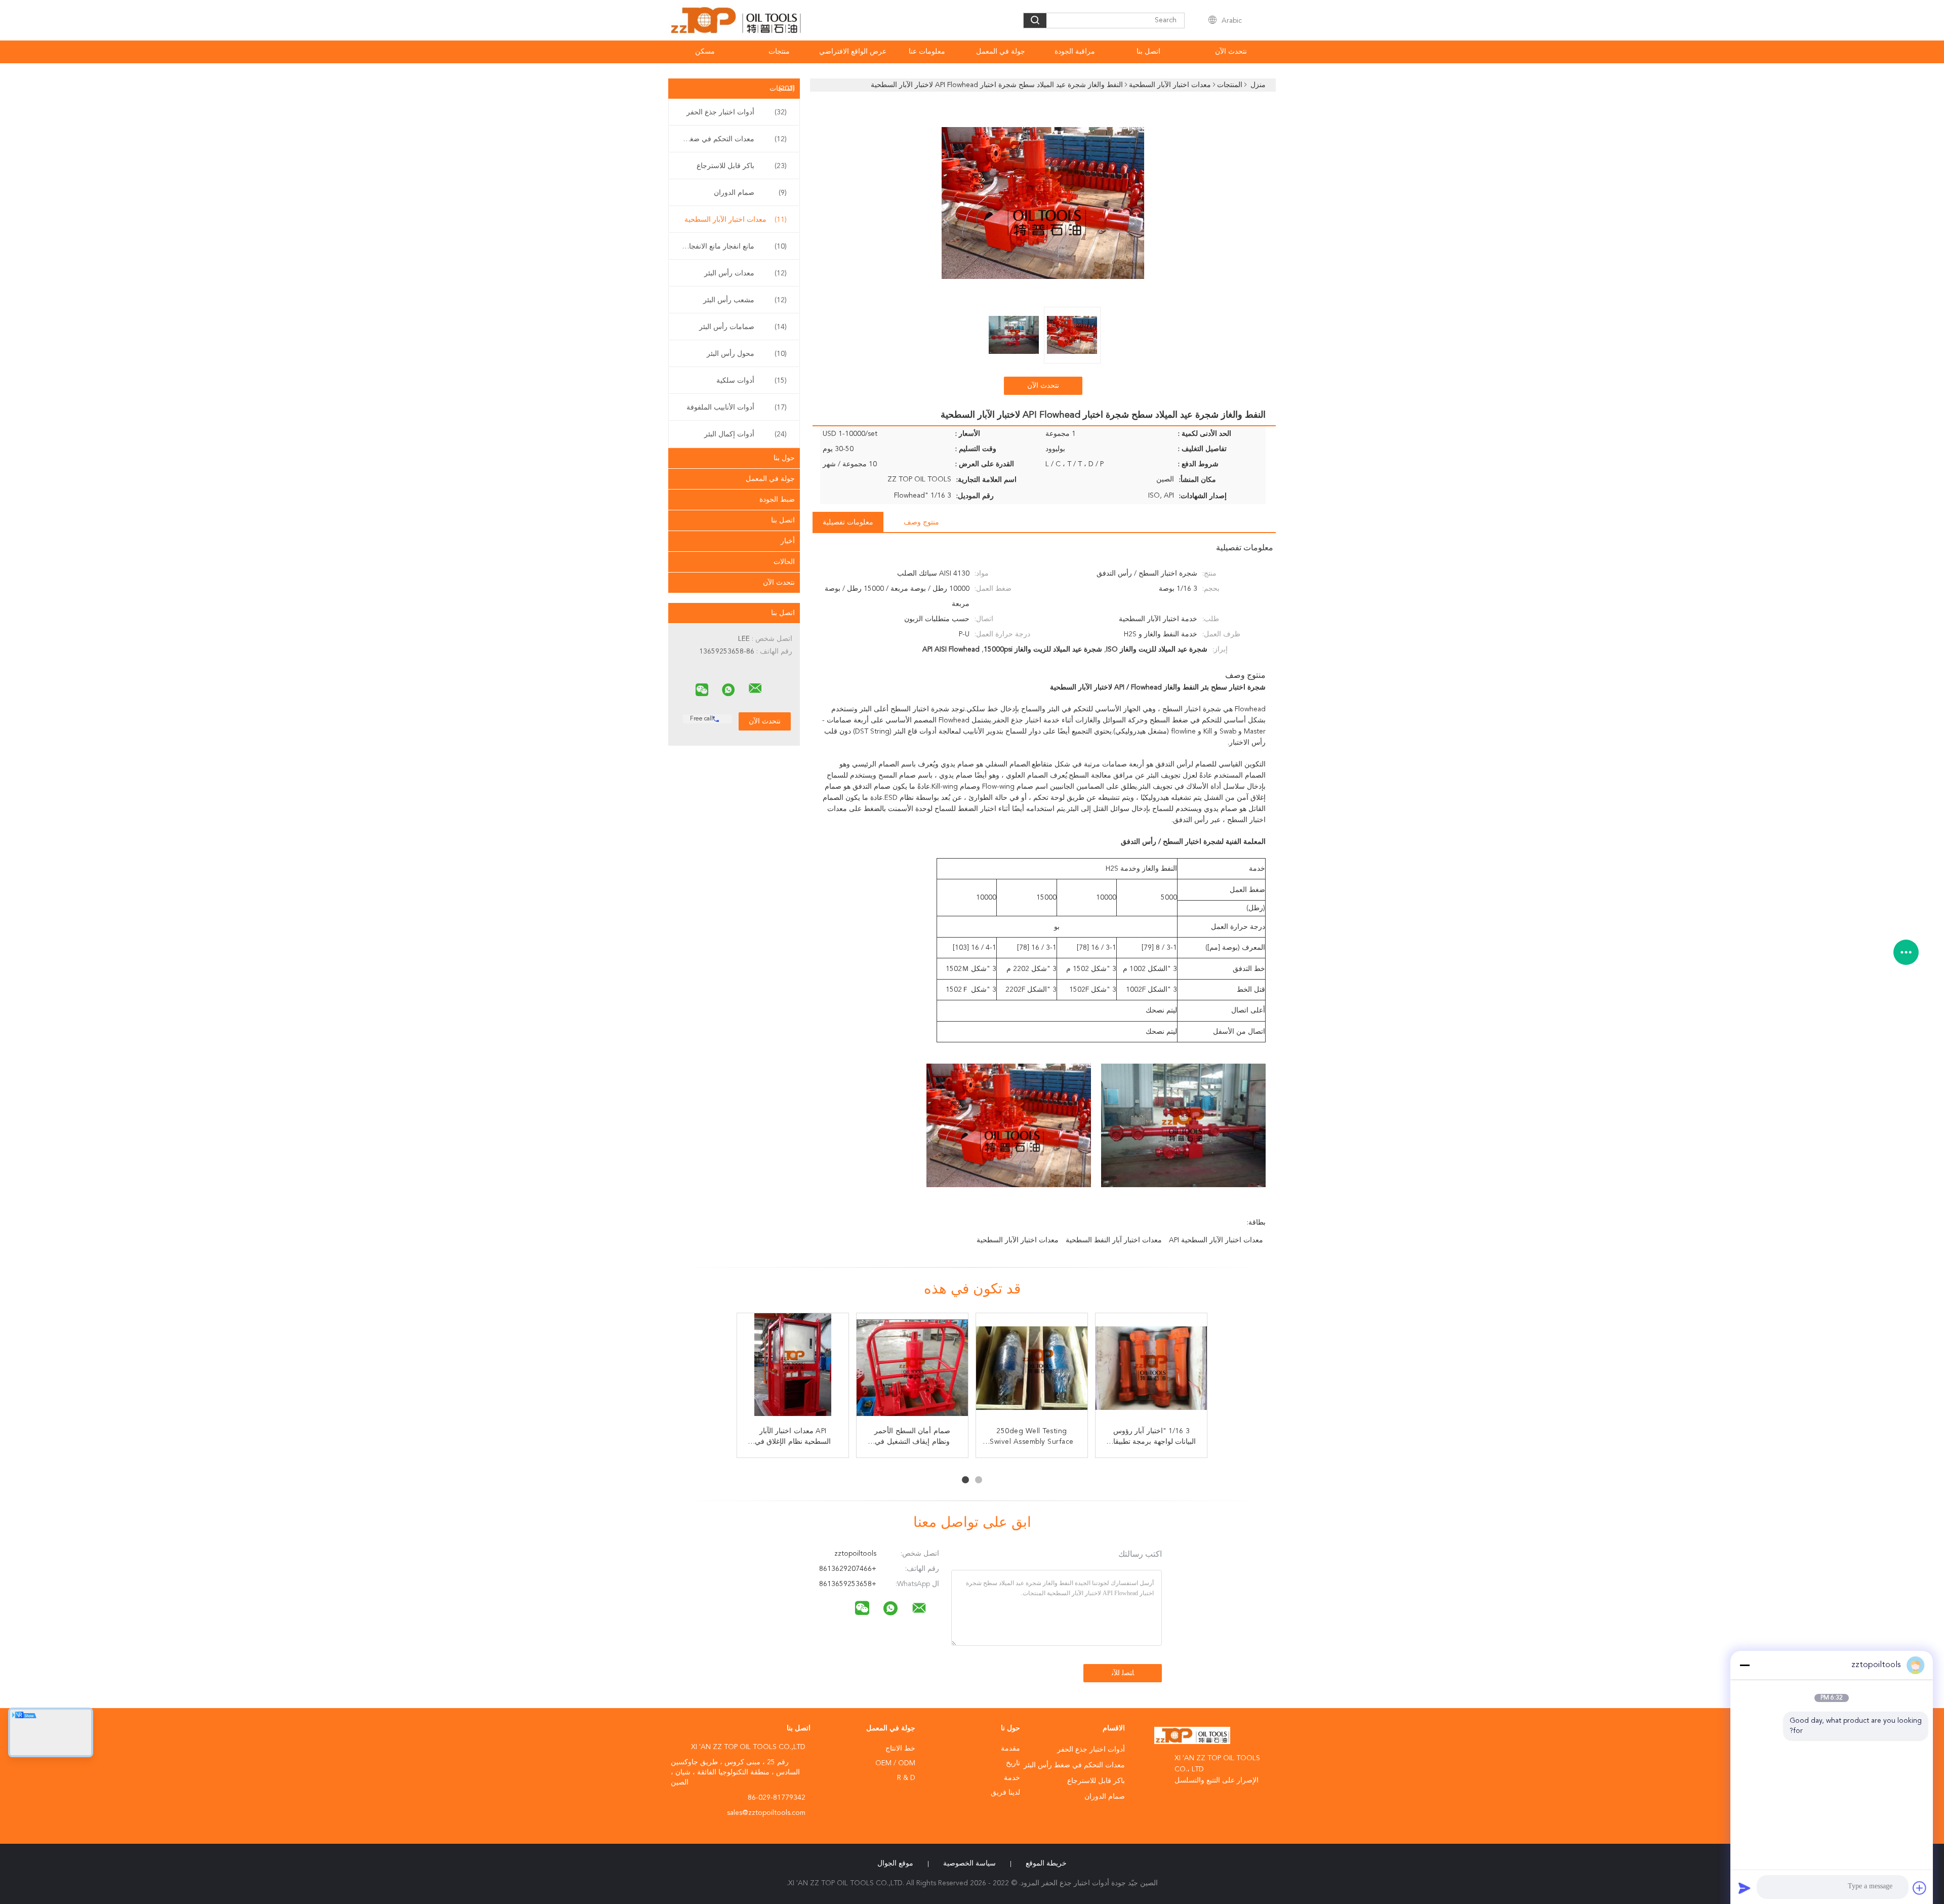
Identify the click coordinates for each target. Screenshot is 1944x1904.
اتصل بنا (1148, 52)
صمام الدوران (750, 193)
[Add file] (1920, 1888)
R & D (906, 1778)
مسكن (705, 52)
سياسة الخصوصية (969, 1864)
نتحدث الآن (1231, 52)
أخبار (788, 541)
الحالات (784, 562)
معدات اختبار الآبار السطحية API (1216, 1240)
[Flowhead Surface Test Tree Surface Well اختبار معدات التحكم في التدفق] (1032, 1369)
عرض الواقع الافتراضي (853, 52)
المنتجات (782, 89)
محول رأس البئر (747, 354)
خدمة (1012, 1778)
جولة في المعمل (1001, 52)
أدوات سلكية (752, 381)
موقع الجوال (895, 1864)
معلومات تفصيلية (848, 522)
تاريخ (1013, 1763)
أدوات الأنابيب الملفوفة (737, 408)
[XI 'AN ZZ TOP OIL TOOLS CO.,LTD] (755, 688)
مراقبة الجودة (1075, 52)
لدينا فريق (1005, 1793)
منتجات (779, 52)
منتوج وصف (921, 522)
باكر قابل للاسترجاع (742, 166)
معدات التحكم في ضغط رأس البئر (732, 139)
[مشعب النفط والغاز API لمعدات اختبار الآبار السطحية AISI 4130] (793, 1369)
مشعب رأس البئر (745, 300)
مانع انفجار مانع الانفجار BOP (732, 247)
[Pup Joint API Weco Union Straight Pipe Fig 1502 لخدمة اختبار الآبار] (912, 1369)
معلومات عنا (927, 52)
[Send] (1745, 1888)
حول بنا (784, 458)
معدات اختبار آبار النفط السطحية (1114, 1240)
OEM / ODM (895, 1763)
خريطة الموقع (1046, 1864)
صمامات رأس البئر (743, 327)
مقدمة (1010, 1749)
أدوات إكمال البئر (745, 434)
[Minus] (1745, 1665)
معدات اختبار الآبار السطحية (736, 220)
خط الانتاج (900, 1749)
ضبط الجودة (777, 500)
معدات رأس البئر (745, 273)
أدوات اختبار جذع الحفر (737, 112)
